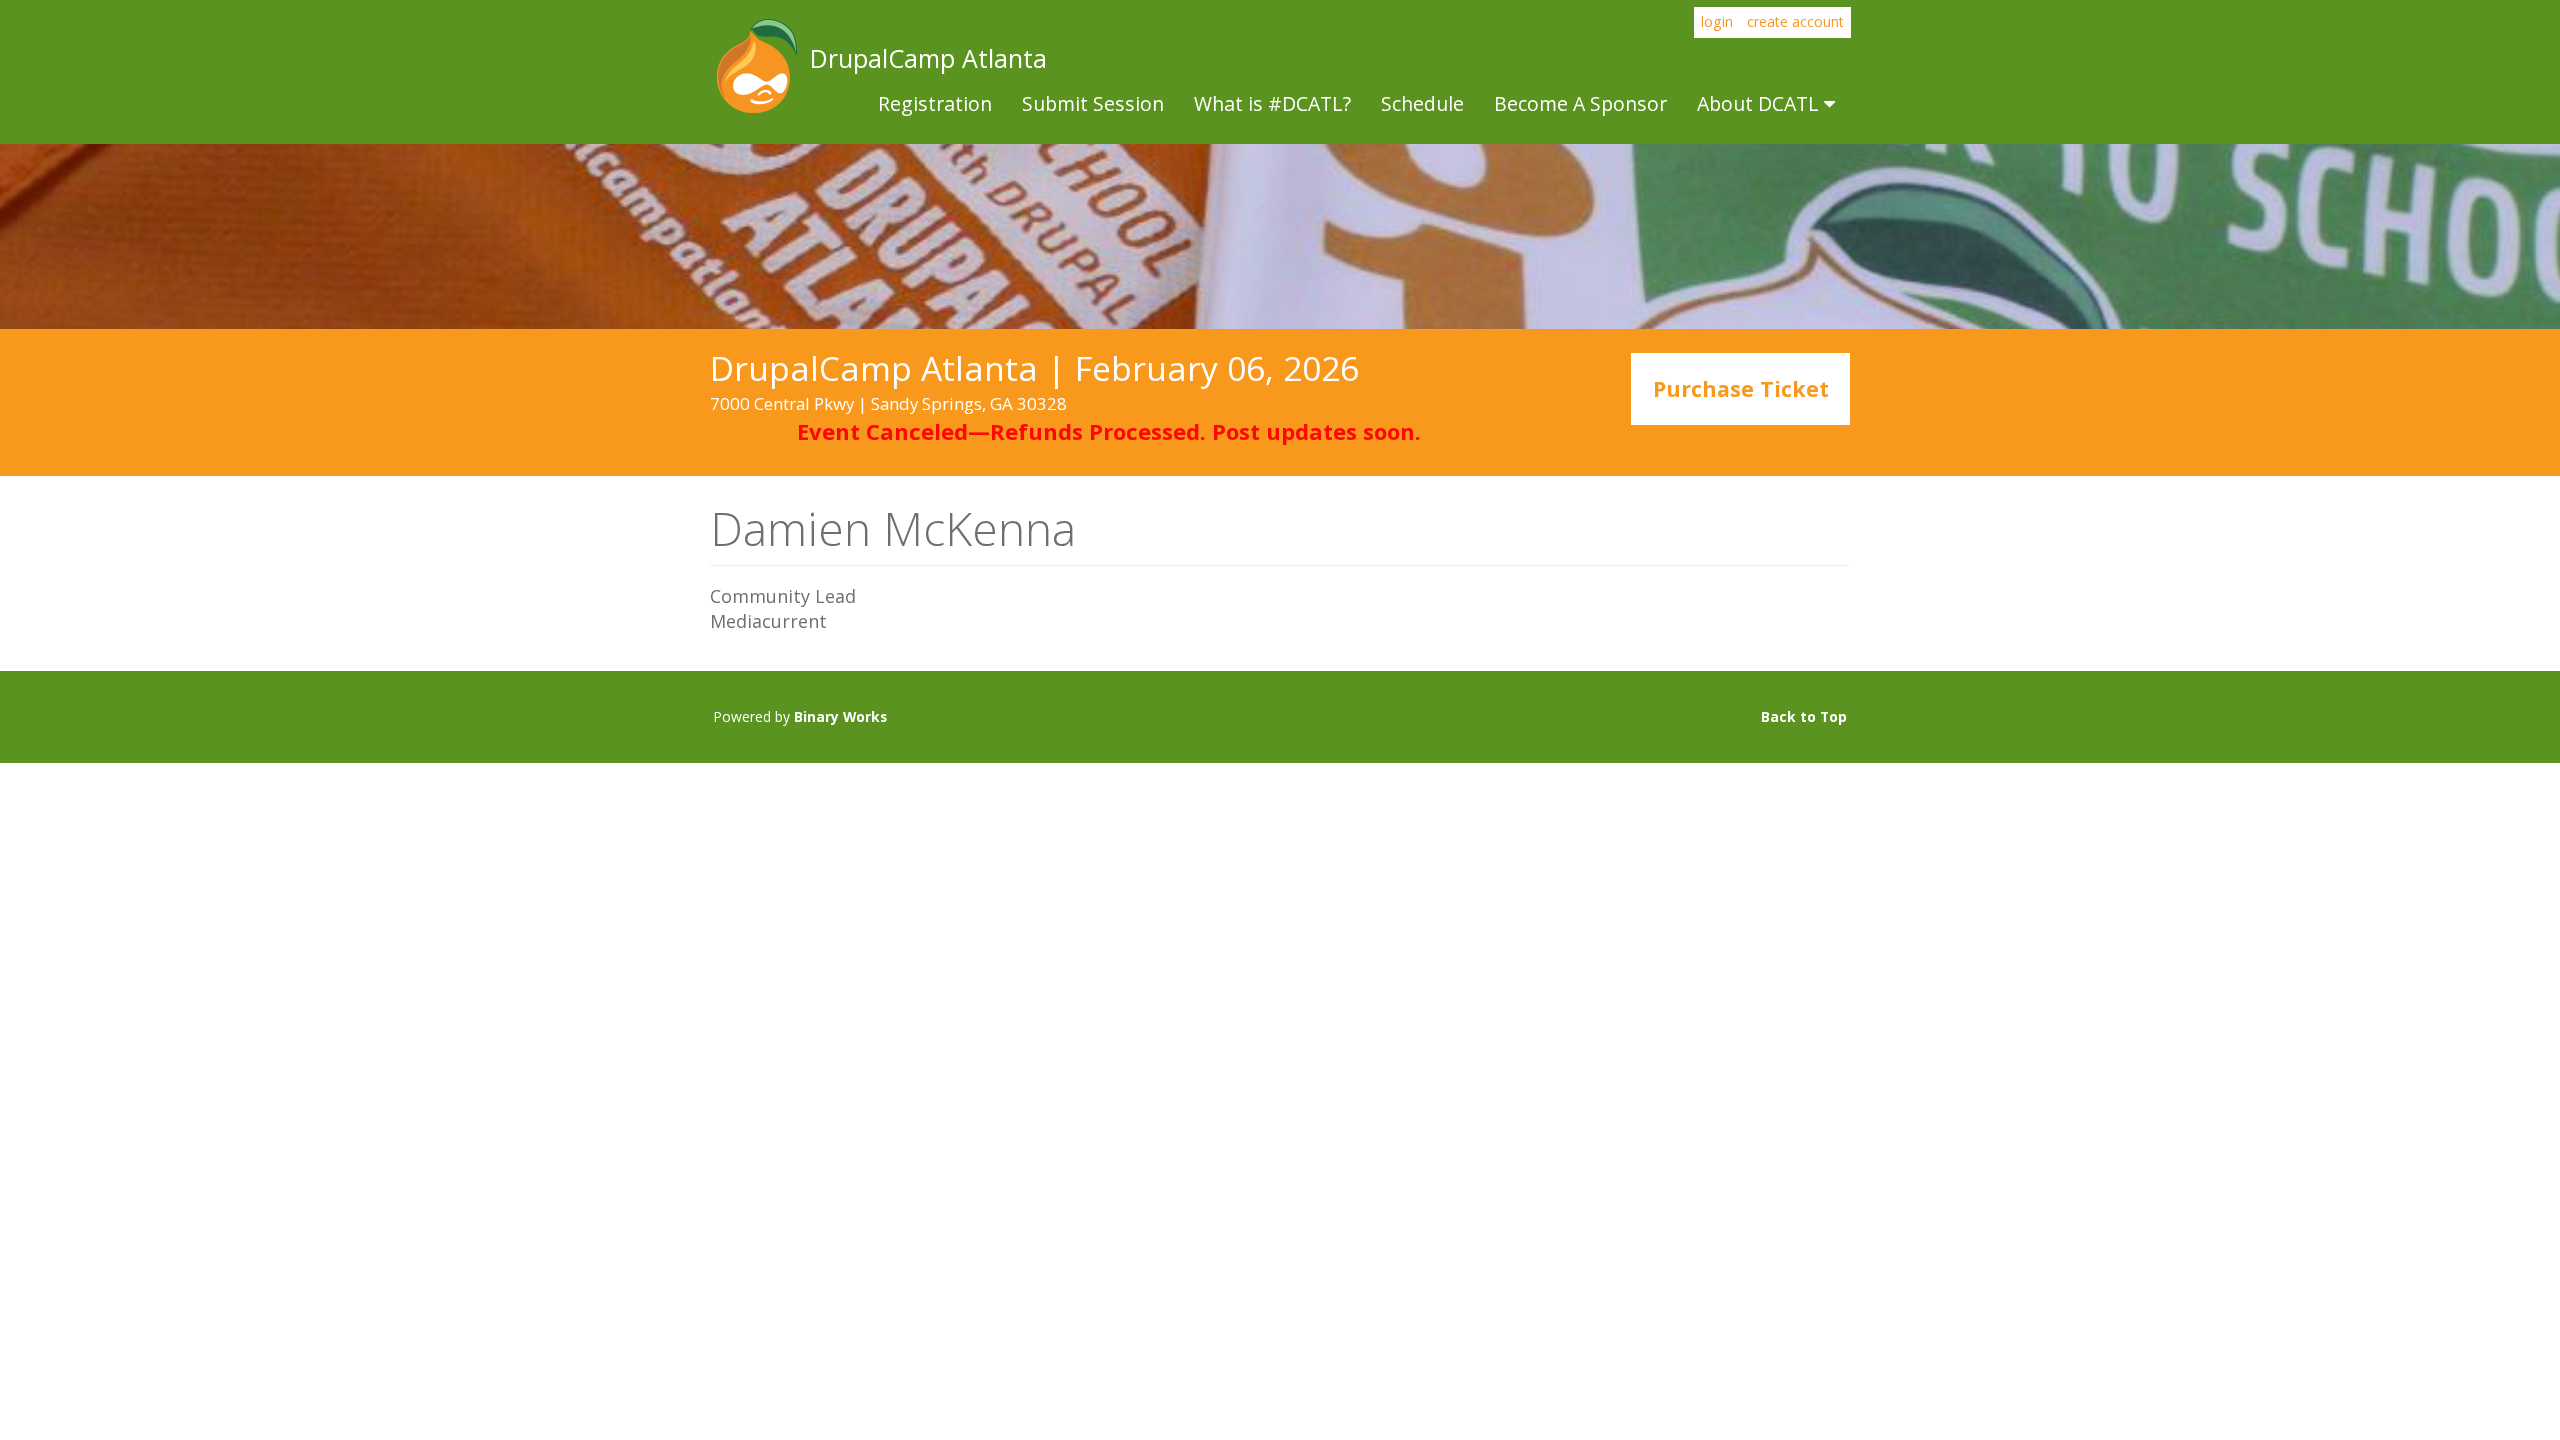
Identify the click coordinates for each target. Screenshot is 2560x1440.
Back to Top (1804, 716)
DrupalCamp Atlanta (755, 66)
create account (1795, 21)
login (1717, 21)
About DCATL (1760, 103)
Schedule (1422, 103)
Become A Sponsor (1580, 103)
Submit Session (1093, 103)
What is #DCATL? (1272, 103)
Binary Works (840, 716)
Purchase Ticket (1741, 389)
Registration (935, 103)
